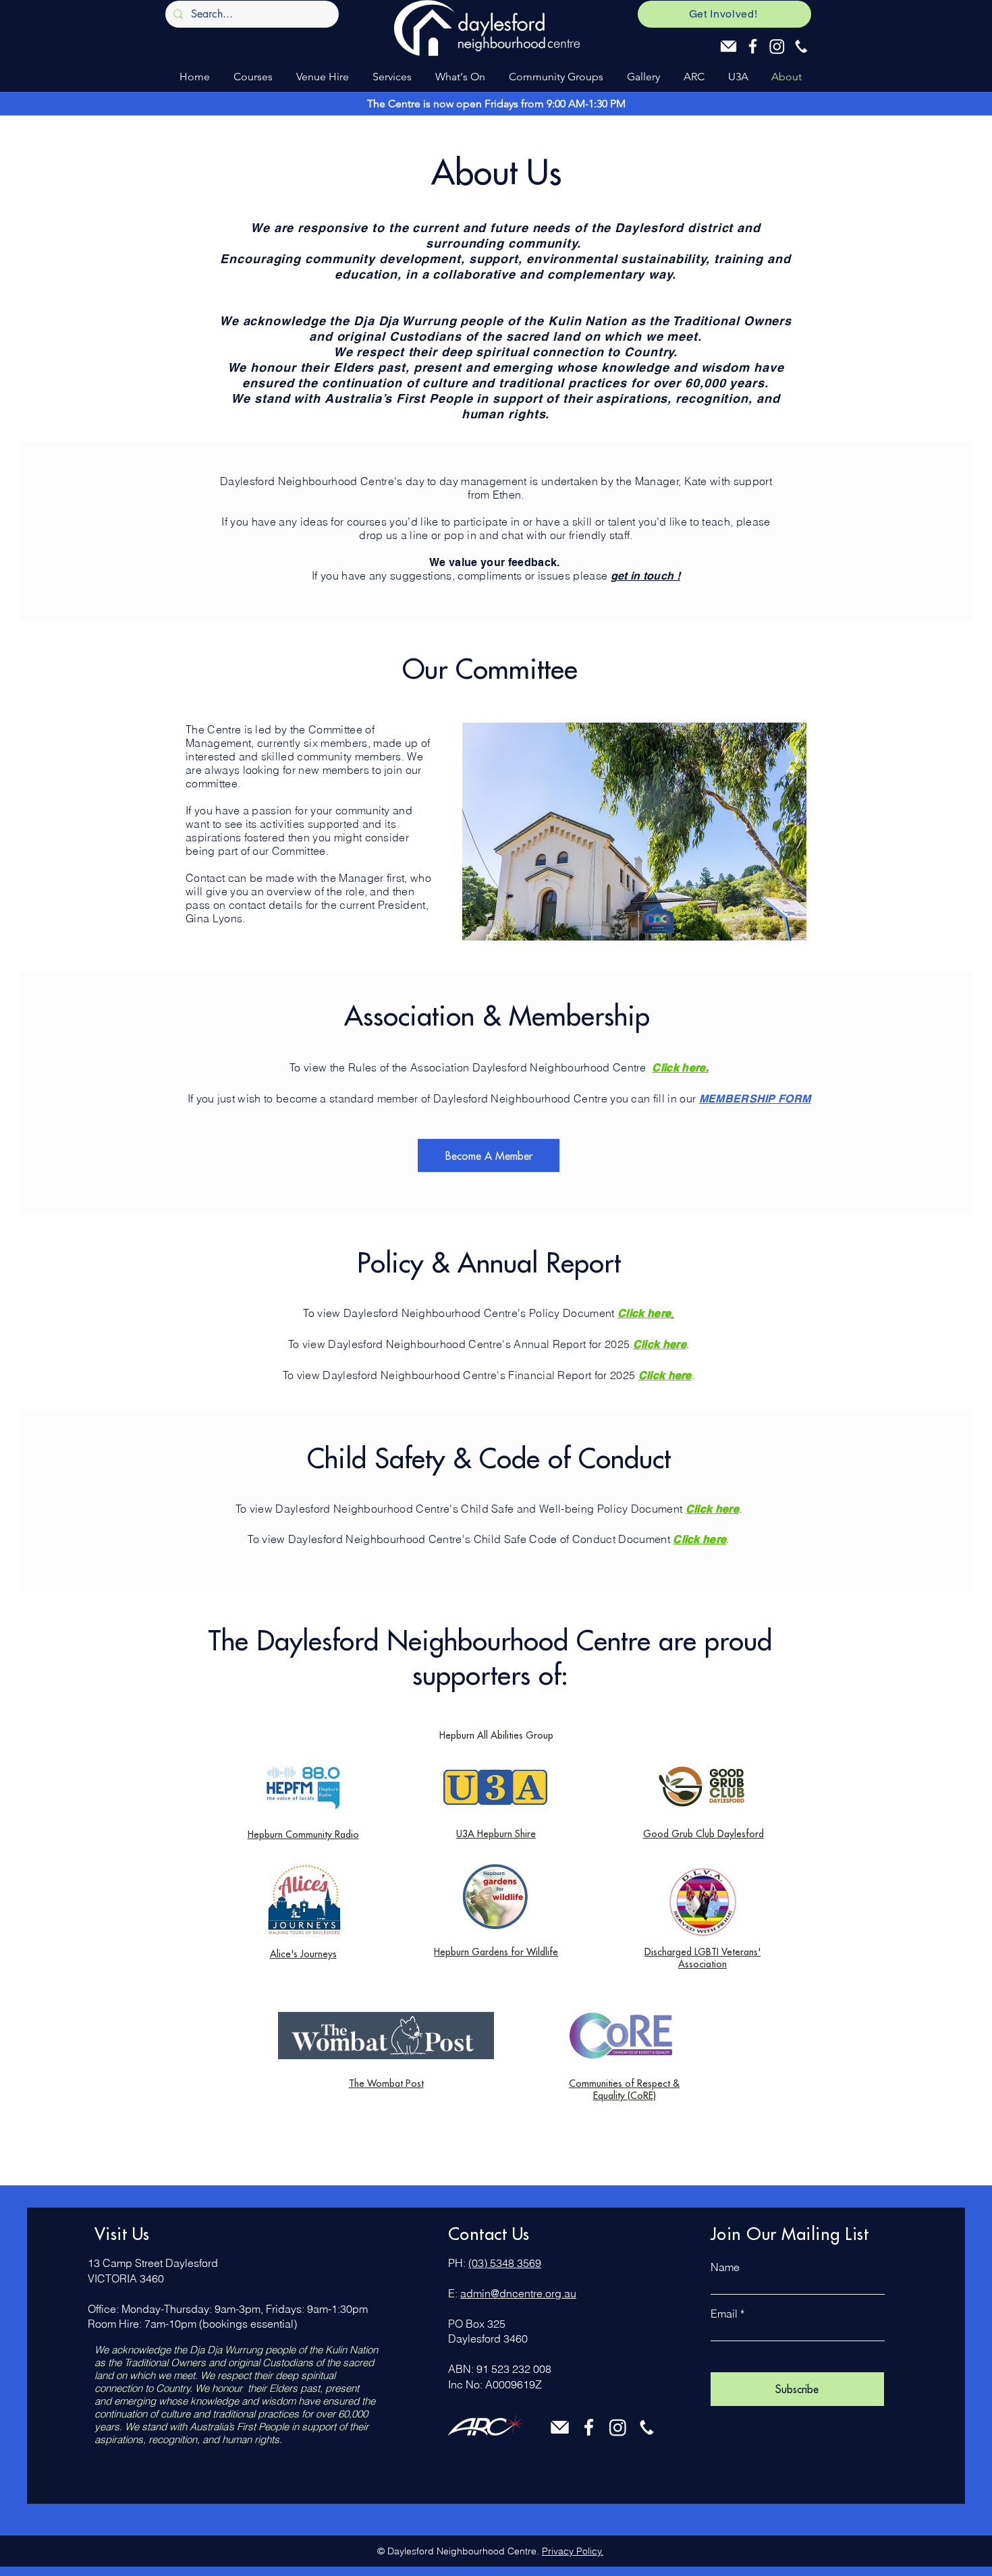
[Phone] (801, 46)
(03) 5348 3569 (505, 2263)
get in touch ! (645, 576)
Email (724, 2314)
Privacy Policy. (573, 2551)
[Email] (728, 46)
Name (725, 2267)
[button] (251, 77)
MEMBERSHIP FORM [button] (755, 1099)
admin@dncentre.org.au (518, 2293)
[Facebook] (753, 46)
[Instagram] (777, 46)
